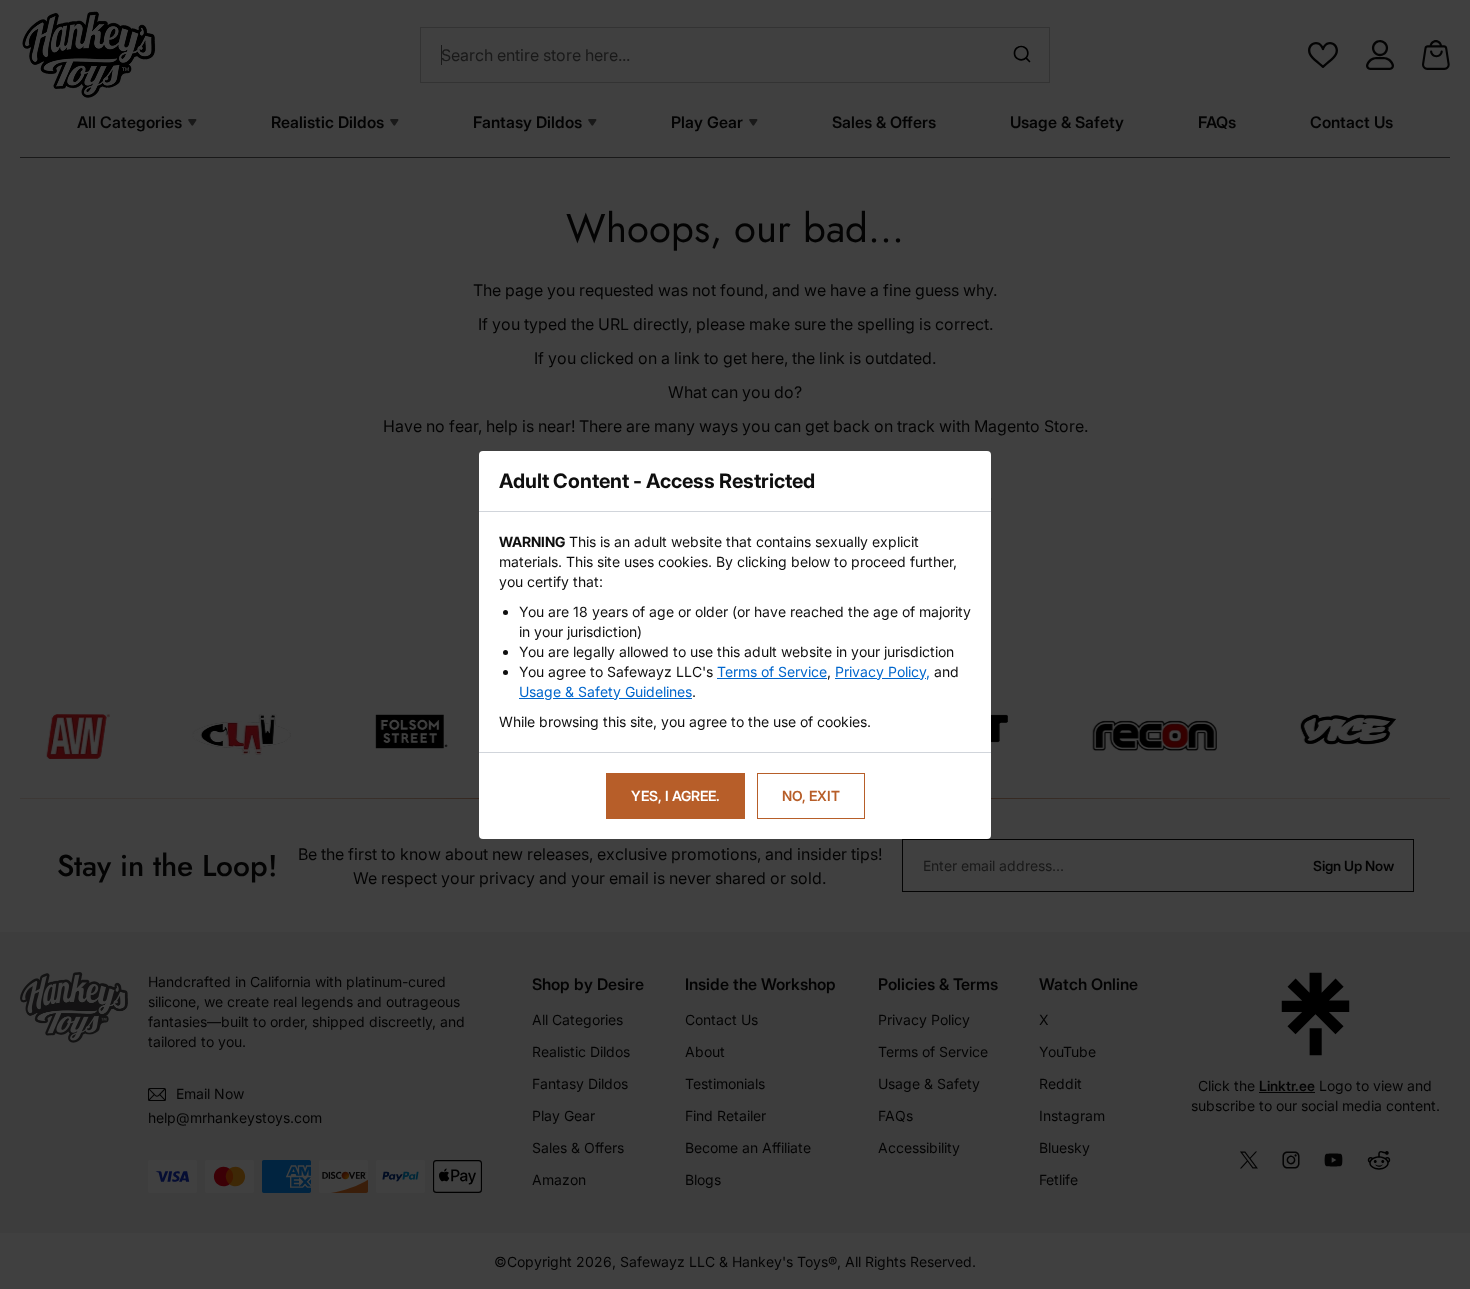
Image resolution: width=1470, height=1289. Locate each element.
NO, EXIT (811, 795)
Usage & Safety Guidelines (605, 691)
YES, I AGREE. (675, 795)
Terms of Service (772, 671)
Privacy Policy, (882, 671)
